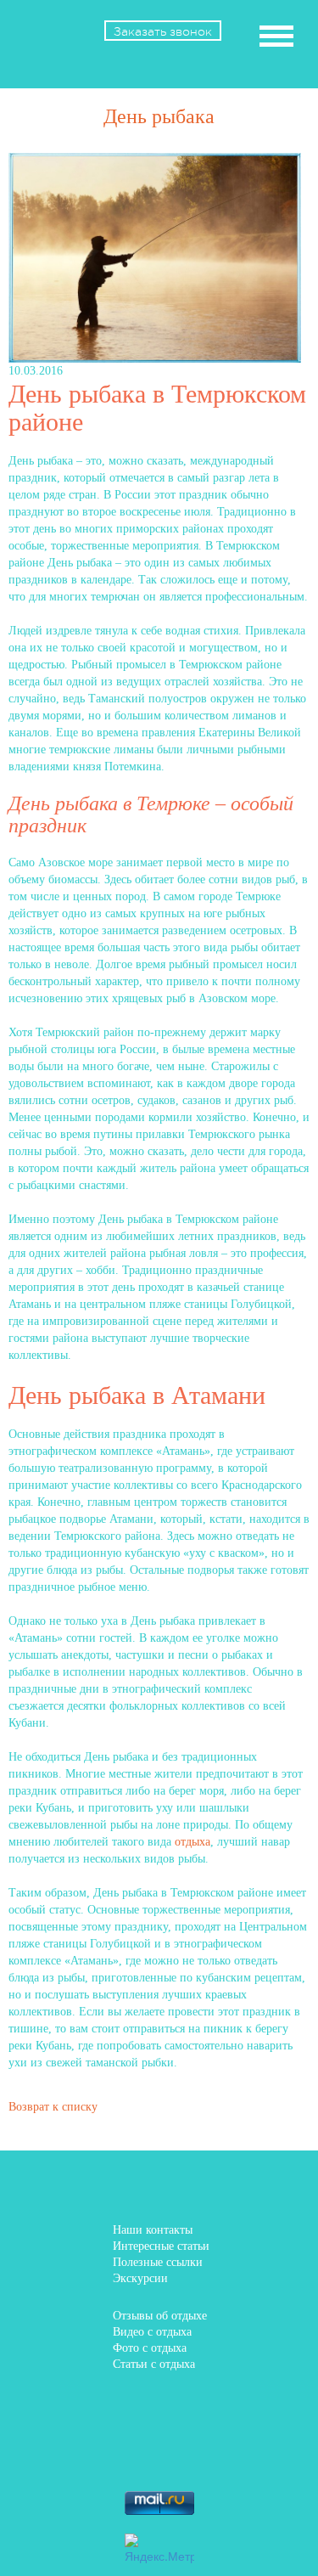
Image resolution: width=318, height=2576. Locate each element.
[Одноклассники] (232, 2410)
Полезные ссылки (158, 2262)
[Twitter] (183, 2410)
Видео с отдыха (152, 2332)
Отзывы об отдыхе (160, 2316)
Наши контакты (153, 2230)
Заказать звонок (163, 31)
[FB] (86, 2410)
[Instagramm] (183, 2452)
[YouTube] (232, 2452)
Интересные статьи (161, 2246)
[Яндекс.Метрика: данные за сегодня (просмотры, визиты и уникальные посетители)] (159, 2549)
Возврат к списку (53, 2107)
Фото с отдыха (150, 2348)
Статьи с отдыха (154, 2364)
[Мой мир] (86, 2452)
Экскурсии (140, 2278)
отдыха (192, 1842)
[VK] (135, 2410)
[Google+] (135, 2452)
